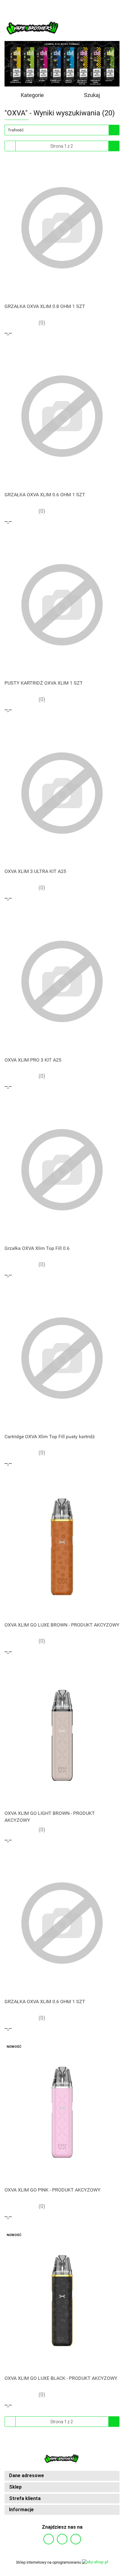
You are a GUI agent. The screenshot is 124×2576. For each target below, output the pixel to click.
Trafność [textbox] (16, 130)
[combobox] (62, 130)
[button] (62, 2476)
